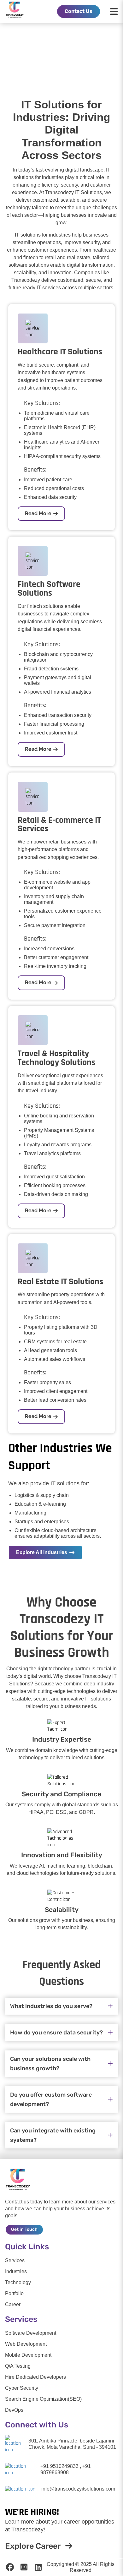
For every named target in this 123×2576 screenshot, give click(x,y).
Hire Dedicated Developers (35, 2377)
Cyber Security (22, 2388)
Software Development (31, 2333)
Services (15, 2260)
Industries (16, 2271)
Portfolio (14, 2293)
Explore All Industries (42, 1552)
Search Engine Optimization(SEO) (43, 2399)
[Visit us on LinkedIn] (38, 2568)
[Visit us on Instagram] (24, 2568)
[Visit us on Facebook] (10, 2568)
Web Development (26, 2344)
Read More (38, 513)
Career (13, 2304)
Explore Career (33, 2546)
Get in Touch (24, 2229)
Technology (18, 2282)
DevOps (14, 2410)
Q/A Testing (18, 2366)
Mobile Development (28, 2355)
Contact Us (79, 11)
